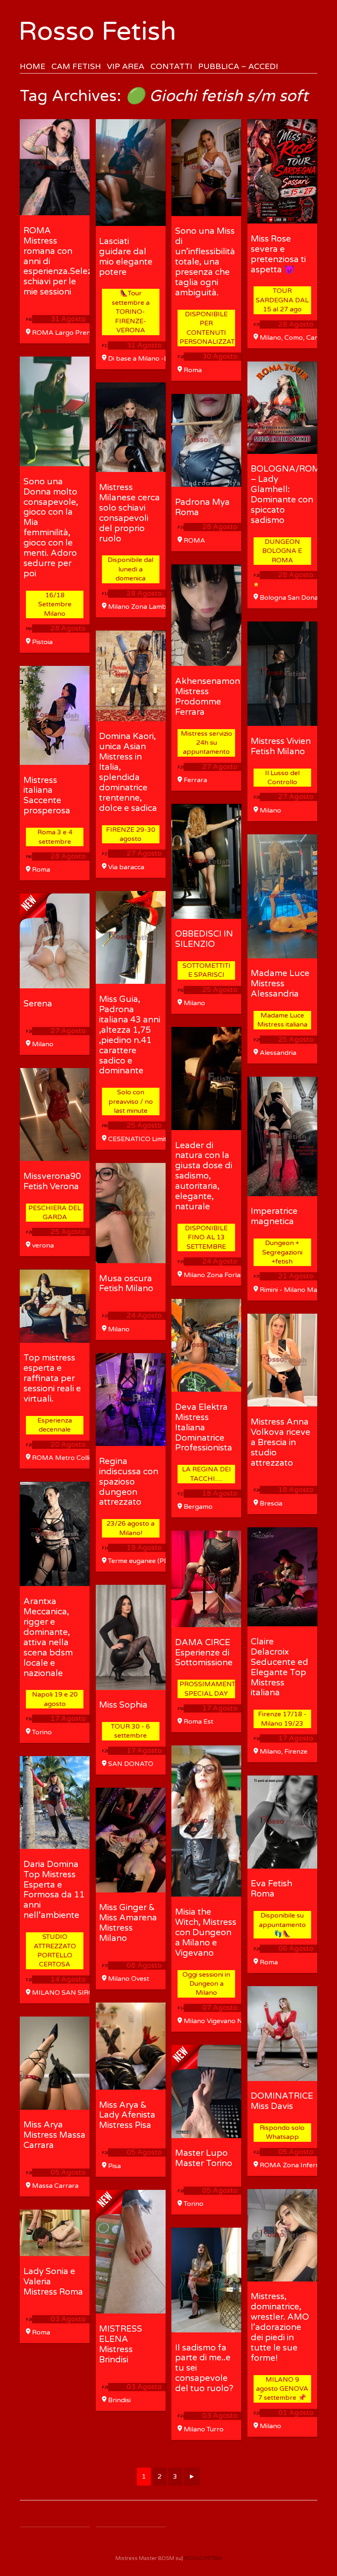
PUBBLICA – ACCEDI (238, 66)
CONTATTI (171, 66)
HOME (32, 66)
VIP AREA (126, 66)
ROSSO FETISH (203, 2558)
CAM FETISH (76, 66)
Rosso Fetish (97, 31)
